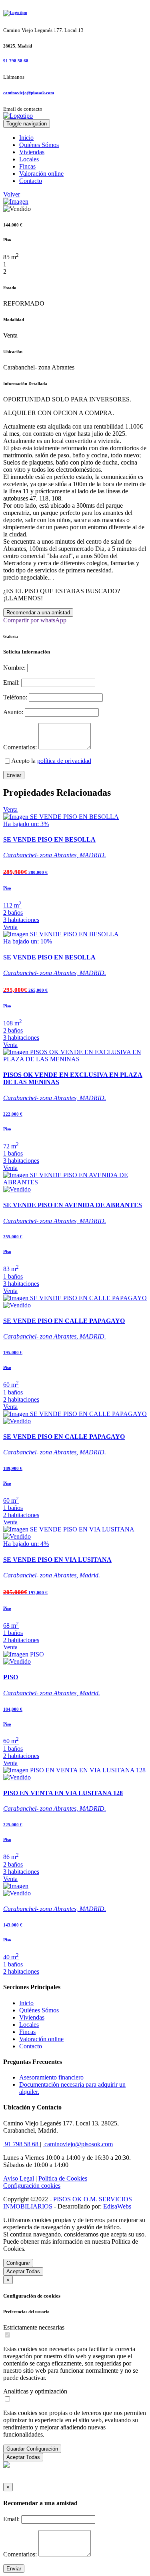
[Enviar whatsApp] (6, 2466)
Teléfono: (15, 697)
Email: (11, 682)
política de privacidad (64, 761)
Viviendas (32, 152)
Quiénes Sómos (39, 145)
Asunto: (13, 712)
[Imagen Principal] (16, 202)
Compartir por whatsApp (35, 620)
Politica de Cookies (63, 2178)
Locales (29, 159)
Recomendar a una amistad (38, 613)
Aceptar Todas (23, 2271)
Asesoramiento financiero (51, 2077)
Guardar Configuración (32, 2449)
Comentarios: (20, 747)
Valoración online (41, 174)
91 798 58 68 (16, 61)
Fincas (27, 166)
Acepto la (51, 761)
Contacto (31, 181)
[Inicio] (18, 116)
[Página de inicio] (75, 13)
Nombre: (14, 668)
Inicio (26, 138)
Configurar (18, 2263)
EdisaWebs (117, 2206)
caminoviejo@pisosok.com (29, 93)
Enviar (14, 775)
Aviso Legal (19, 2178)
